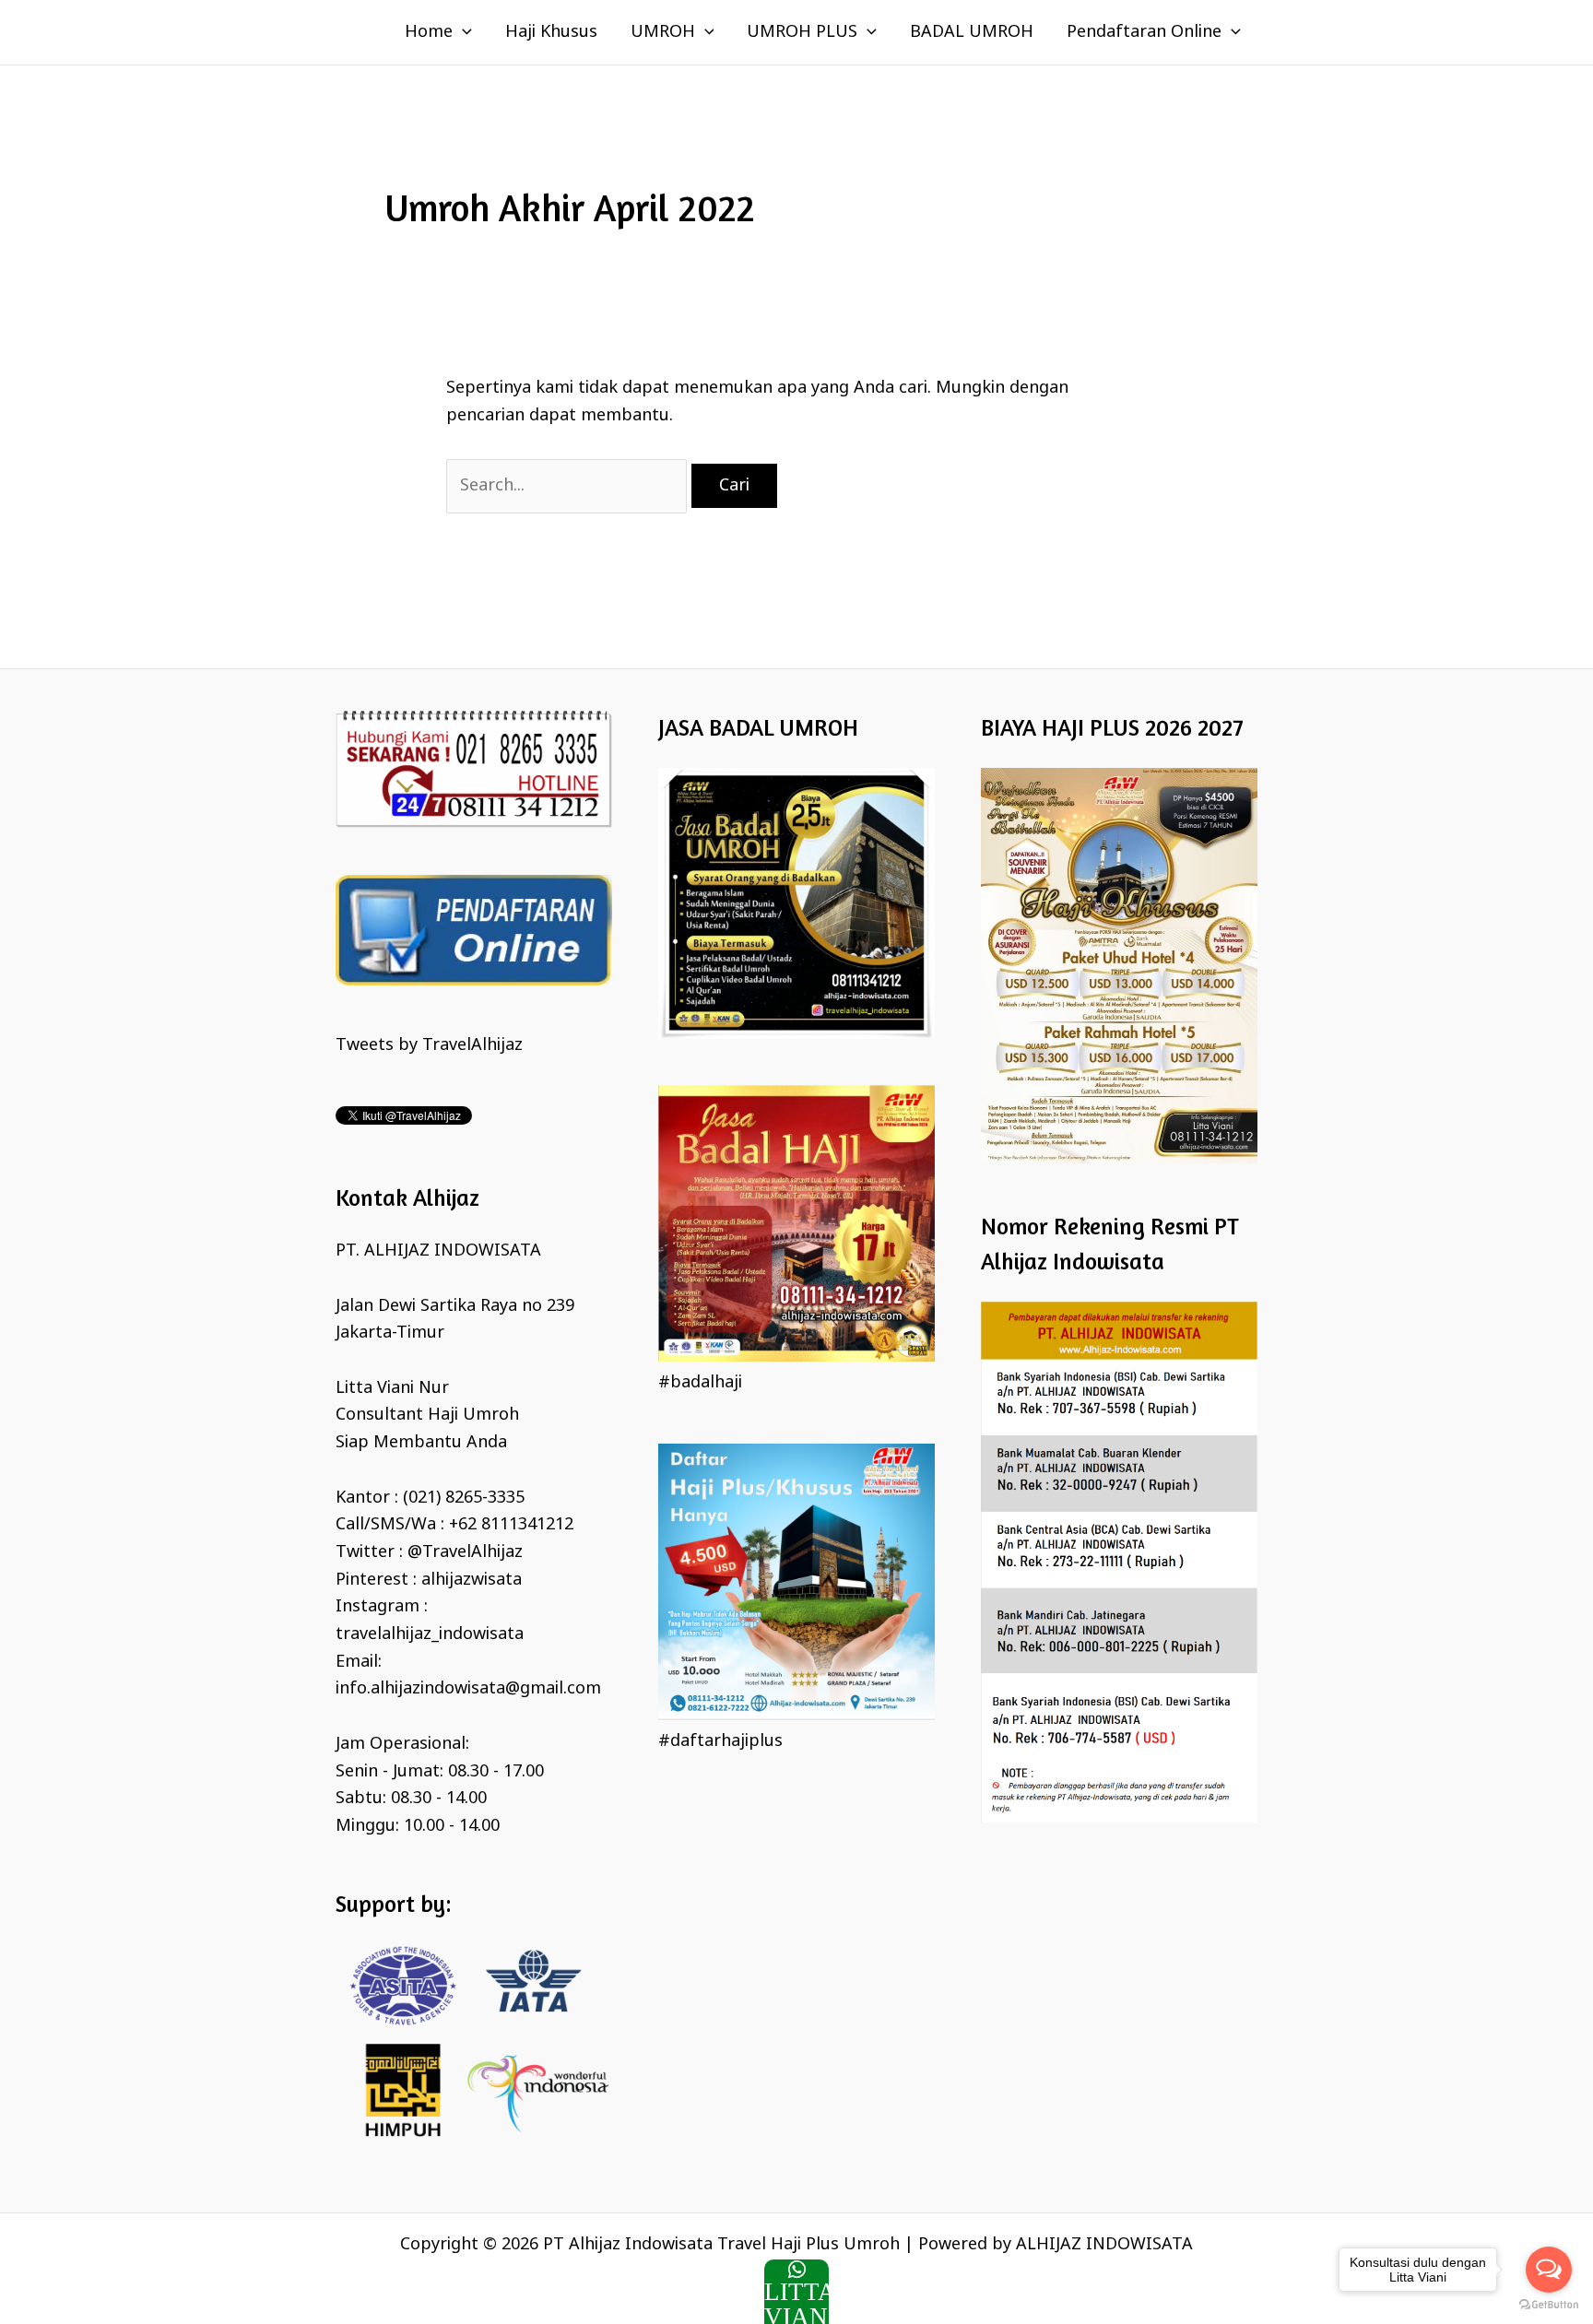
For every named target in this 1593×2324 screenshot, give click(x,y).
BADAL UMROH (972, 32)
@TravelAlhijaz (465, 1552)
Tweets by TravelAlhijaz (429, 1045)
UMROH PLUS (802, 32)
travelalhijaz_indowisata (430, 1634)
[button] (462, 32)
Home (429, 32)
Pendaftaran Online (1144, 32)
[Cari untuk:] (569, 486)
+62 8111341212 (511, 1525)
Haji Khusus (551, 32)
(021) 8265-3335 (464, 1498)
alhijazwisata (472, 1580)
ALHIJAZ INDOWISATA (1104, 2245)
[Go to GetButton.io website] (1549, 2305)
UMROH (663, 32)
